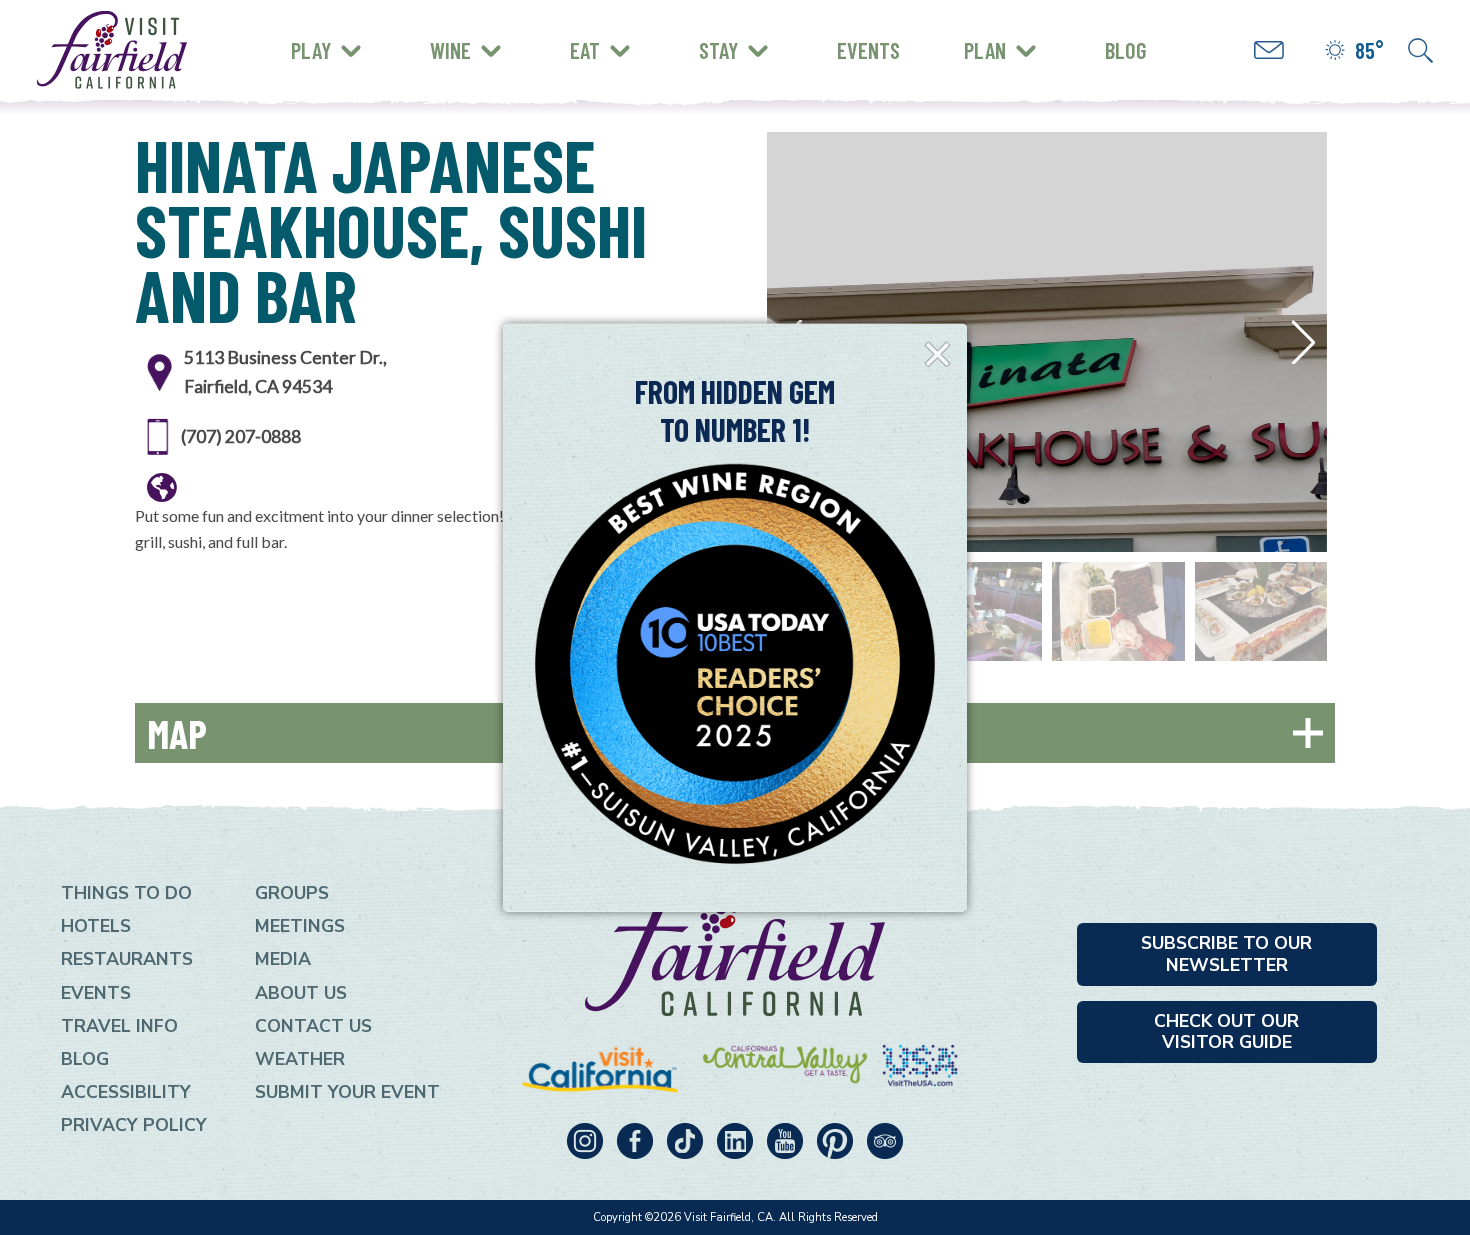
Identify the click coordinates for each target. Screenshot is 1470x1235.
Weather (300, 1059)
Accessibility (126, 1092)
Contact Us (313, 1026)
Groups (292, 893)
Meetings (300, 926)
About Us (301, 993)
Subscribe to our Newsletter (1226, 953)
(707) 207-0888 (241, 436)
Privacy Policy (134, 1125)
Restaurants (127, 959)
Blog (1126, 50)
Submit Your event (347, 1092)
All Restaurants (372, 64)
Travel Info (119, 1026)
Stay (718, 50)
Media (283, 959)
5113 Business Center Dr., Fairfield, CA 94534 (285, 371)
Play (311, 50)
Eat (585, 50)
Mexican (337, 31)
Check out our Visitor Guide (1226, 1031)
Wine (450, 50)
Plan (985, 50)
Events (868, 50)
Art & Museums (424, 34)
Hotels (96, 926)
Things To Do (126, 893)
